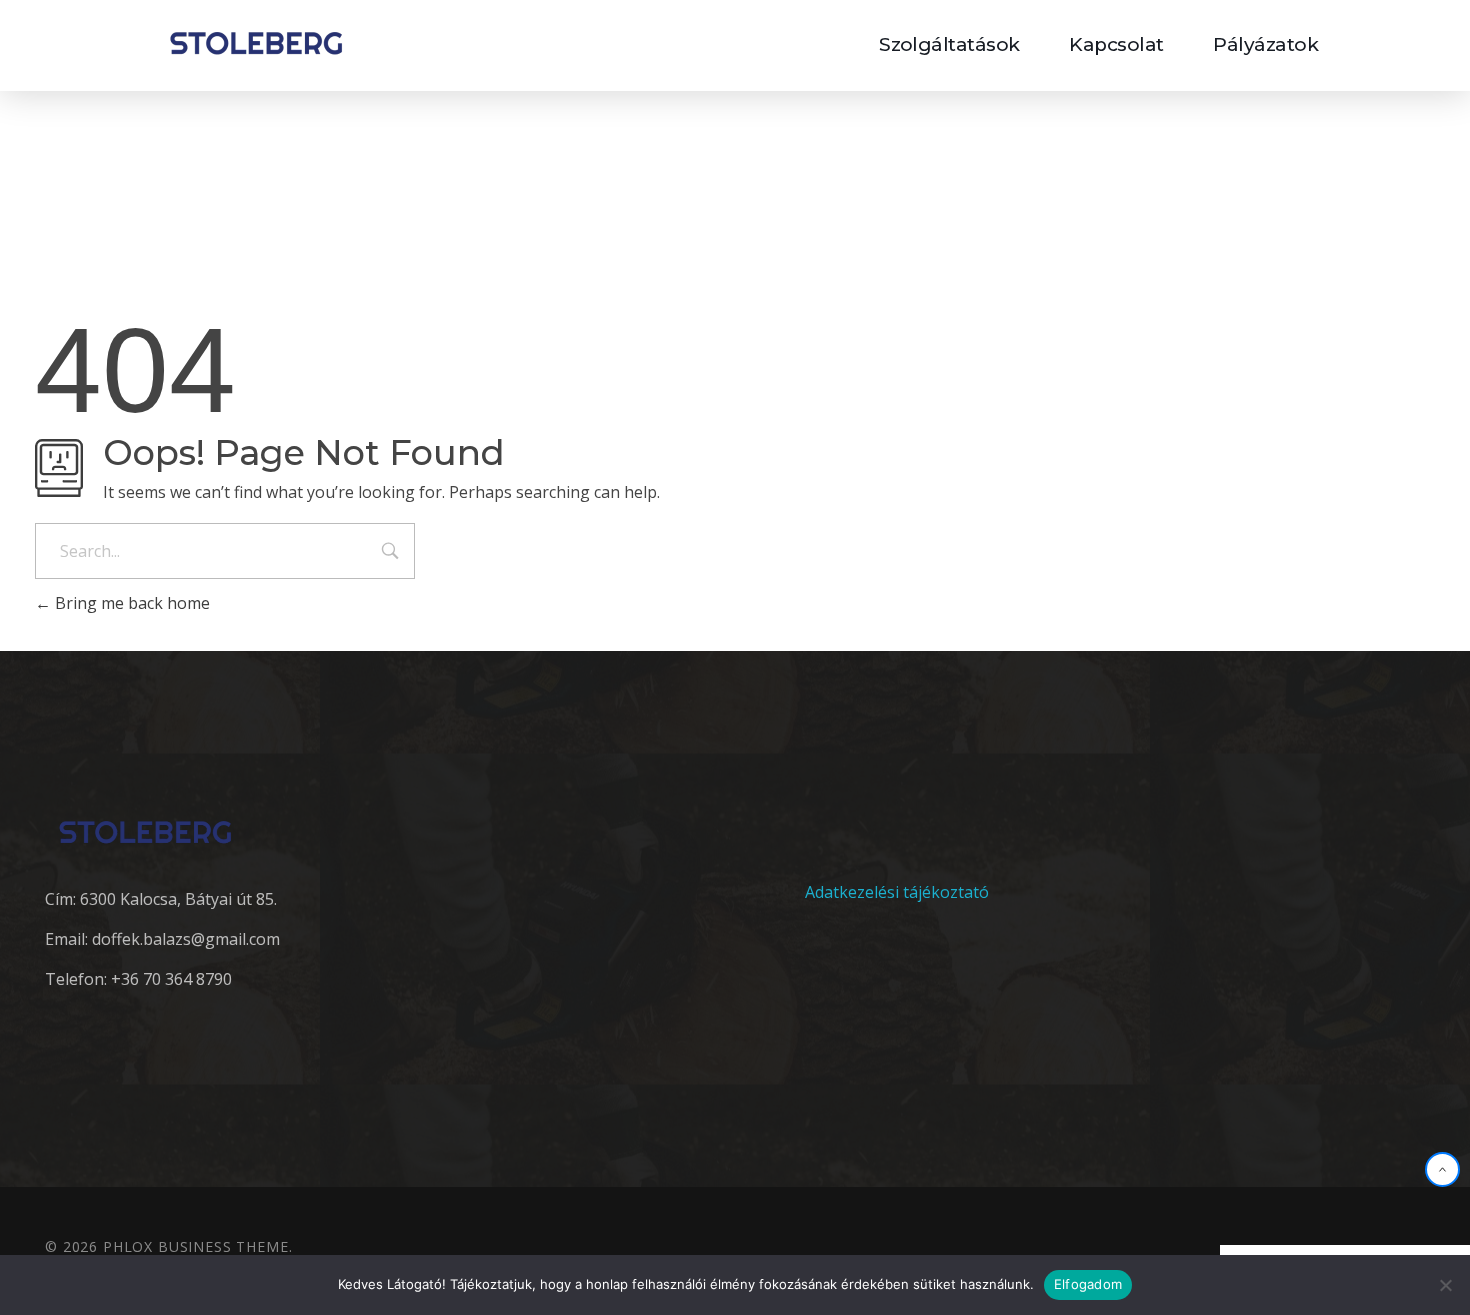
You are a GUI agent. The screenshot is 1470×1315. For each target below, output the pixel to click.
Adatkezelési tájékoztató (897, 892)
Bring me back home (130, 603)
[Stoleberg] (256, 42)
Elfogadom (1088, 1284)
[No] (1445, 1285)
